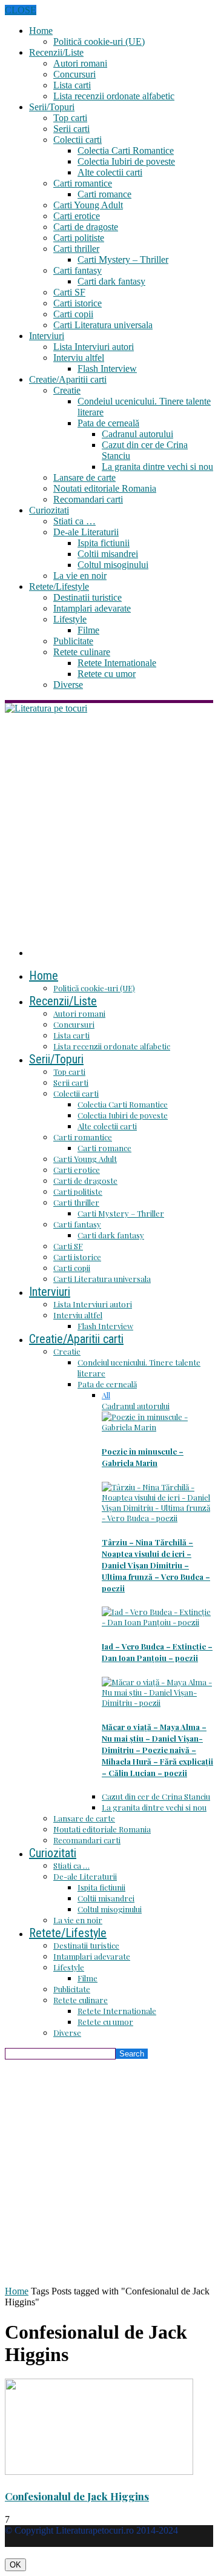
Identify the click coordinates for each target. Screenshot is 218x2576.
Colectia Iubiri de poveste (126, 161)
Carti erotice (77, 216)
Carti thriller (76, 249)
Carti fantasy (78, 270)
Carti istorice (78, 303)
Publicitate (73, 641)
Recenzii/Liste (56, 52)
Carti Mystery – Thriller (123, 259)
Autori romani (80, 63)
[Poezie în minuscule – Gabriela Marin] (157, 1427)
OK (15, 2565)
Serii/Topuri (52, 107)
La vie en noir (80, 576)
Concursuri (74, 74)
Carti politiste (79, 238)
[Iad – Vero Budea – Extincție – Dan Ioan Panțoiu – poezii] (157, 1622)
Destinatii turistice (88, 597)
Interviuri (47, 336)
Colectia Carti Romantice (126, 150)
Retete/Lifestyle (59, 586)
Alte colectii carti (110, 172)
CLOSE (21, 10)
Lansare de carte (84, 477)
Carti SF (69, 292)
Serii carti (71, 129)
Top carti (70, 118)
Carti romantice (83, 183)
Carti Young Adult (88, 205)
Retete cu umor (107, 674)
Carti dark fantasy (111, 281)
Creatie (67, 390)
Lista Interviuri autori (94, 347)
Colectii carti (78, 140)
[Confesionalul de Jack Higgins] (99, 2472)
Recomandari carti (88, 499)
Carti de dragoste (86, 227)
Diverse (68, 685)
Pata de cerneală (108, 423)
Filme (88, 630)
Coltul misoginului (113, 565)
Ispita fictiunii (104, 543)
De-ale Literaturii (86, 532)
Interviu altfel (79, 358)
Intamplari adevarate (92, 608)
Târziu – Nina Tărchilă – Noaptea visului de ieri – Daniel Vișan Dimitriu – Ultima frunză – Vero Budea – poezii (156, 1565)
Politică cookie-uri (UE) (99, 41)
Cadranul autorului (137, 434)
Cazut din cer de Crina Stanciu (156, 1796)
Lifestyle (70, 619)
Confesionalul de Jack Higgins (77, 2496)
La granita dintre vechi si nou (157, 467)
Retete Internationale (117, 663)
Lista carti (72, 85)
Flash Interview (107, 368)
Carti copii (73, 314)
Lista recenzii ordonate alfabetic (114, 96)
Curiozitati (49, 510)
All (106, 1395)
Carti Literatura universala (103, 325)
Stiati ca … (74, 521)
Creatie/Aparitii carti (68, 379)
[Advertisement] (109, 829)
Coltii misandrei (108, 554)
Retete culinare (82, 652)
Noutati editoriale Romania (105, 488)
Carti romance (104, 194)
